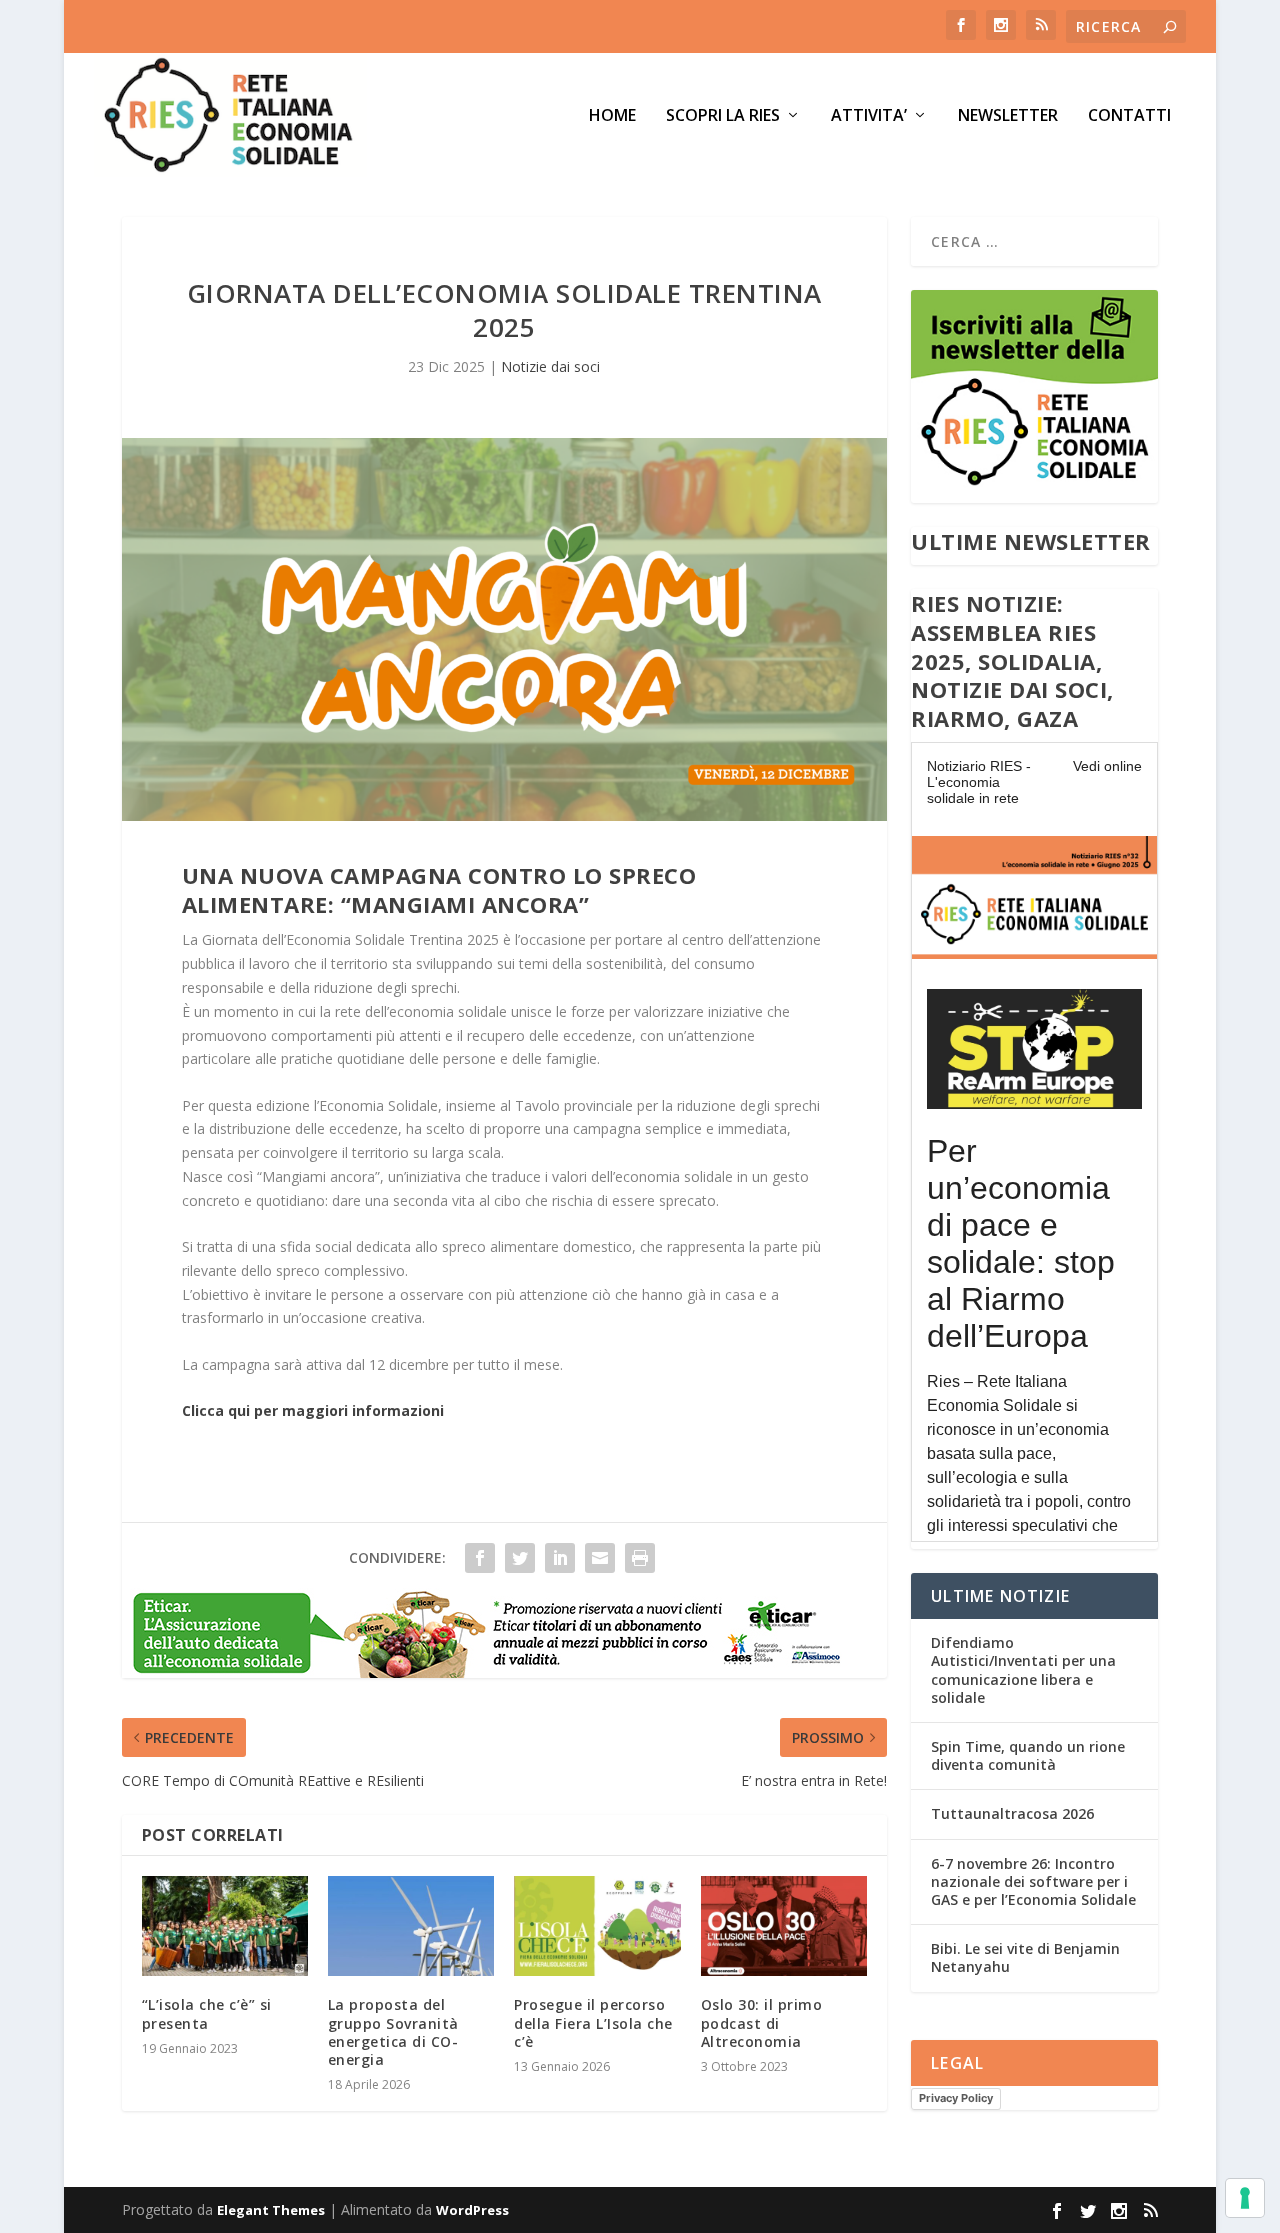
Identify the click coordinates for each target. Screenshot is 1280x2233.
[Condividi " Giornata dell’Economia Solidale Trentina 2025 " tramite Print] (640, 1558)
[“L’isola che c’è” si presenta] (225, 1926)
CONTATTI (1129, 116)
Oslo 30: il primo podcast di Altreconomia (762, 2022)
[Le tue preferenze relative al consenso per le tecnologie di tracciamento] (1245, 2198)
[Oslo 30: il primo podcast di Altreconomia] (784, 1926)
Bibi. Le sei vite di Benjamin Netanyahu (1025, 1957)
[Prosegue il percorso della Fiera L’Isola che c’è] (597, 1926)
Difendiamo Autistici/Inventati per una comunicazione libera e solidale (1023, 1670)
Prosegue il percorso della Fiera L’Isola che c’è (593, 2022)
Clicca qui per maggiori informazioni (313, 1410)
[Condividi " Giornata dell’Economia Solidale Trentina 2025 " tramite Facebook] (480, 1558)
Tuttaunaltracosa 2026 (1012, 1813)
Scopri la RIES (723, 116)
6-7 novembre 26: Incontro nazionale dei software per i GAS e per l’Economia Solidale (1033, 1881)
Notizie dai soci (550, 366)
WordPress (472, 2210)
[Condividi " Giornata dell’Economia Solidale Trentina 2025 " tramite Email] (600, 1558)
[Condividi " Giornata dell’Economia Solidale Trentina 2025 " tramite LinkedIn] (560, 1558)
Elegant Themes (271, 2210)
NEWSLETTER (1008, 116)
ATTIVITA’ (869, 116)
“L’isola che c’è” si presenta (207, 2013)
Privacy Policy (956, 2098)
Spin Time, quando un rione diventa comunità (1028, 1755)
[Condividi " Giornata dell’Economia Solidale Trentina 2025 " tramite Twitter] (520, 1558)
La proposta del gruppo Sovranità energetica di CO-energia (393, 2032)
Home (612, 116)
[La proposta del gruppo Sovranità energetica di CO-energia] (411, 1926)
